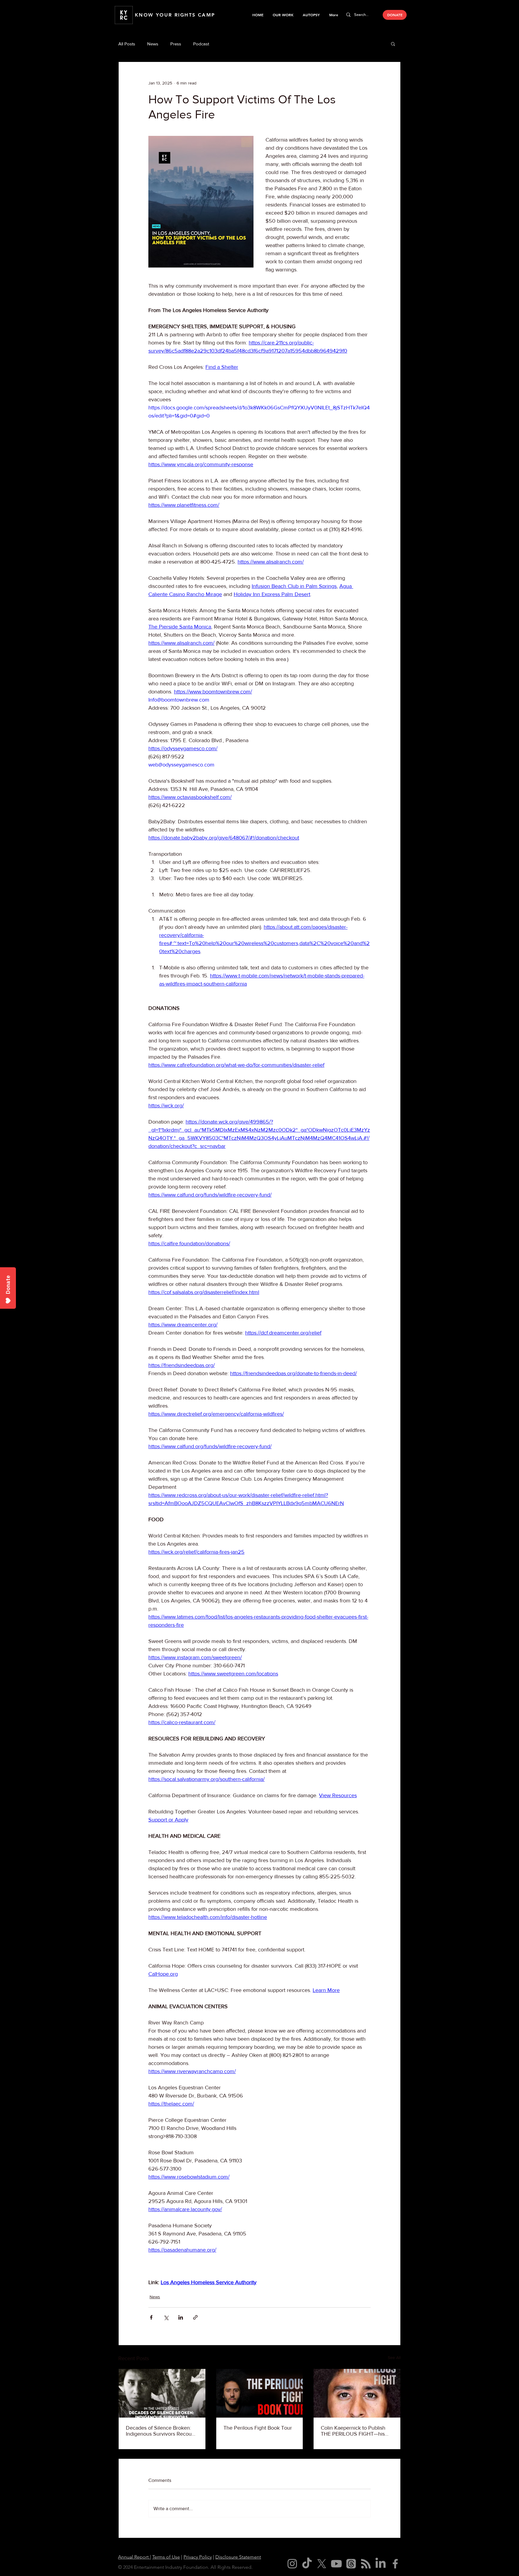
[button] (283, 15)
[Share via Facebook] (151, 2317)
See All (394, 2357)
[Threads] (351, 2564)
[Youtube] (336, 2564)
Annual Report (134, 2557)
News (153, 44)
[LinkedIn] (381, 2564)
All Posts (127, 44)
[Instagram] (292, 2564)
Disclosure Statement (238, 2557)
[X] (322, 2564)
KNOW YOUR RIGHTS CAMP (175, 15)
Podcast (201, 44)
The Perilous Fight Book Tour (258, 2428)
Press (176, 44)
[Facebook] (395, 2564)
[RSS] (366, 2564)
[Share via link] (195, 2317)
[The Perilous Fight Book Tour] (260, 2393)
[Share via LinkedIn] (181, 2317)
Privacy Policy (198, 2557)
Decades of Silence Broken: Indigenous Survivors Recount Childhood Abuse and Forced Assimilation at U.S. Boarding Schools (161, 2431)
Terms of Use (166, 2557)
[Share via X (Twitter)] (166, 2317)
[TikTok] (307, 2564)
